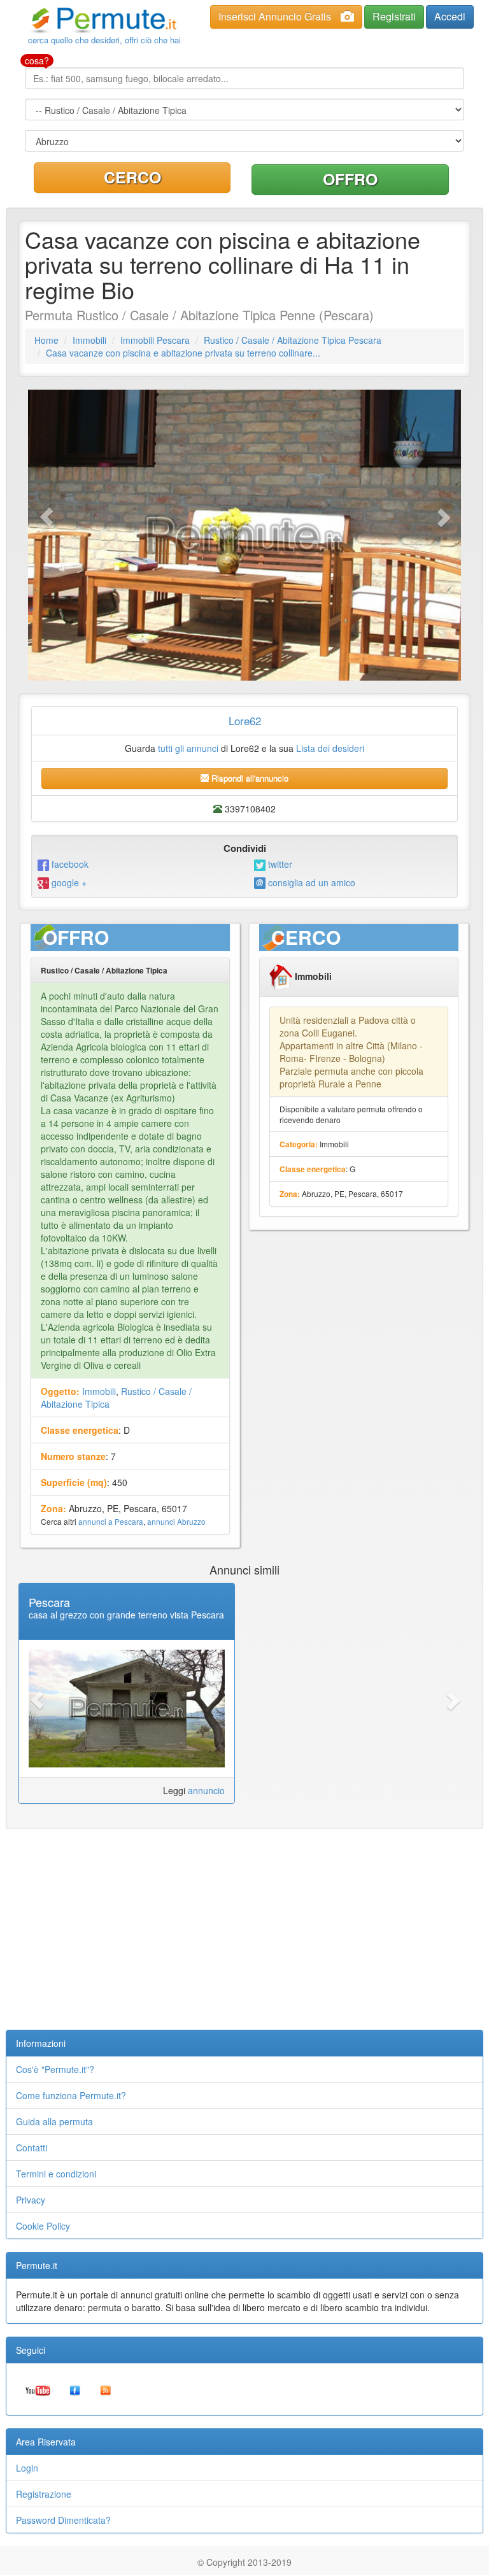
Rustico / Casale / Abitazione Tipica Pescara (293, 340)
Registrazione (44, 2494)
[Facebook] (75, 2389)
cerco (132, 177)
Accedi (450, 16)
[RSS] (106, 2389)
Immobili (89, 340)
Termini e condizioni (56, 2174)
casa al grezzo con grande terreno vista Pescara (126, 1615)
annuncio (206, 1790)
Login (27, 2468)
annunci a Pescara (111, 1521)
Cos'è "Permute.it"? (55, 2069)
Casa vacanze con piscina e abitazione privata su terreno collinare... (183, 353)
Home (46, 340)
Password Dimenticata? (63, 2520)
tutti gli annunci (188, 748)
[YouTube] (38, 2389)
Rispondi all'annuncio (249, 778)
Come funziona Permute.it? (71, 2095)
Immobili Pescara (155, 340)
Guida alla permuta (54, 2121)
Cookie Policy (43, 2226)
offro (350, 179)
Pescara (49, 1602)
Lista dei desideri (330, 748)
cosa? (37, 60)
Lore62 (245, 720)
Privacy (31, 2200)
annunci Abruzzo (176, 1521)
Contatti (32, 2148)
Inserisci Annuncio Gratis (275, 16)
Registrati (394, 16)
